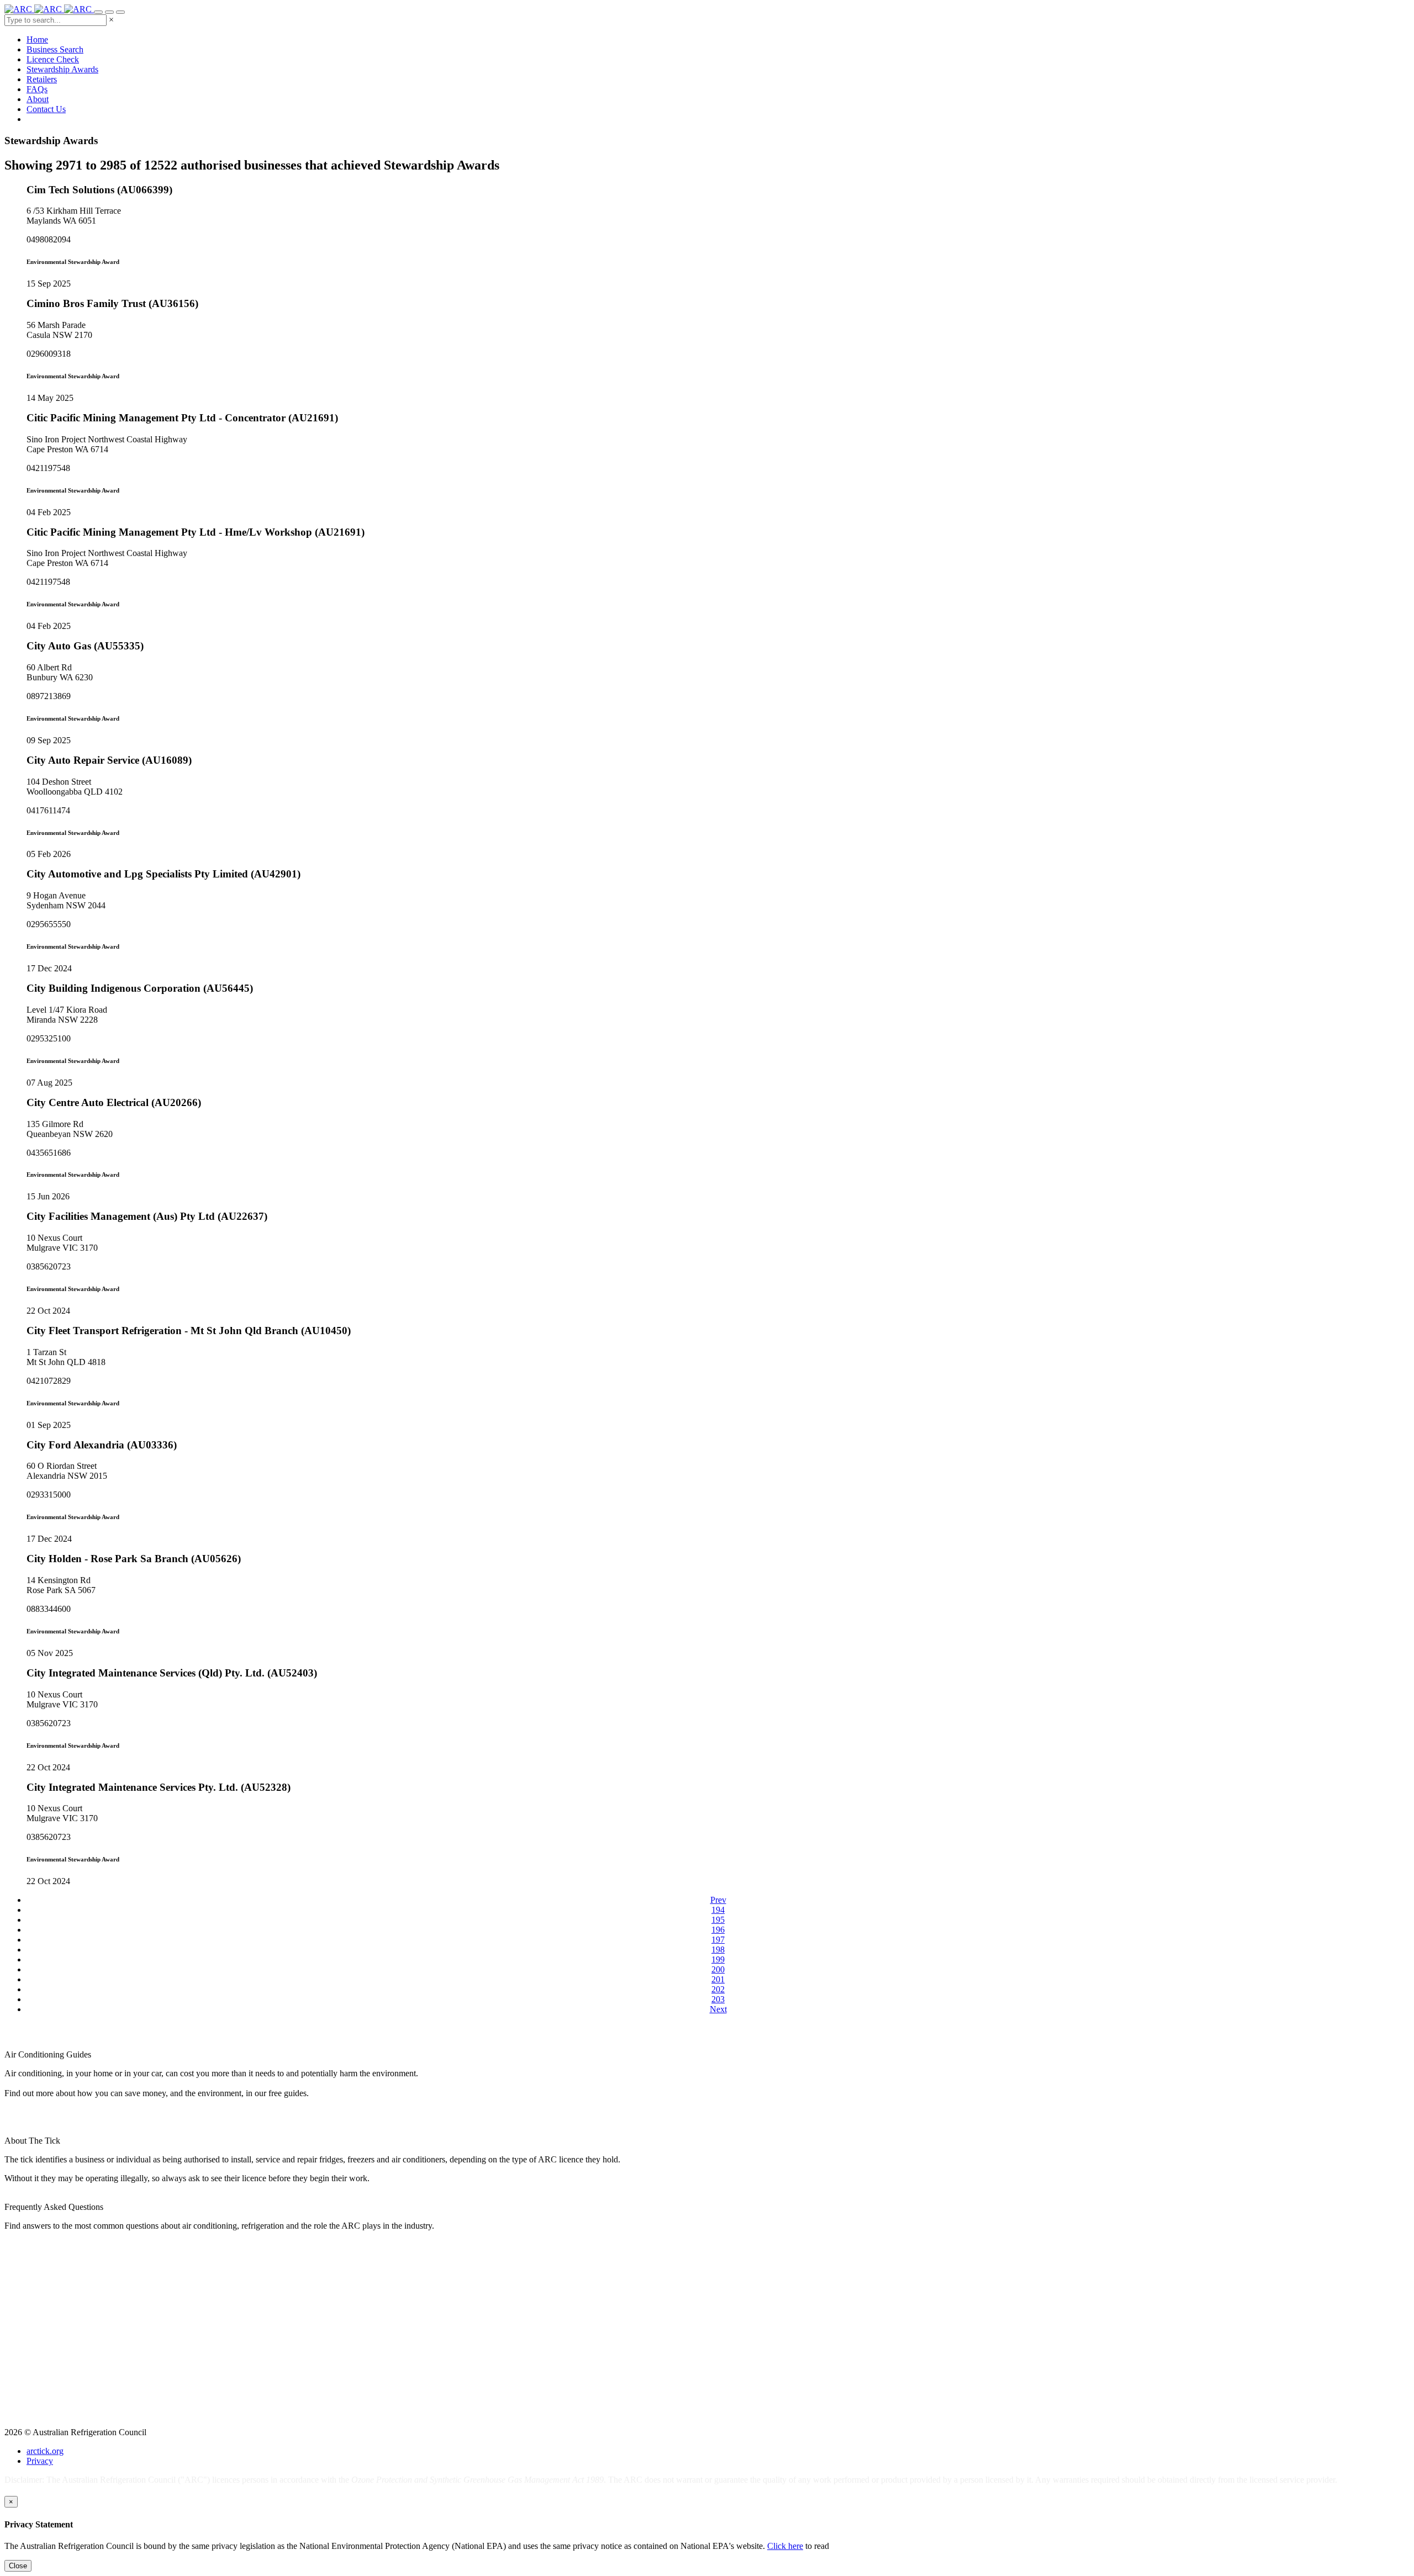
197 (718, 1940)
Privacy (40, 2461)
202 (718, 1989)
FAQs (37, 89)
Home (37, 39)
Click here (785, 2546)
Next (718, 2009)
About (38, 99)
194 (718, 1910)
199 (718, 1959)
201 (718, 1979)
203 (718, 1999)
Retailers (42, 79)
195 (718, 1920)
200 (718, 1969)
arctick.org (45, 2451)
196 (718, 1930)
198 (718, 1950)
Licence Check (53, 59)
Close (18, 2566)
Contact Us (46, 109)
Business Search (55, 49)
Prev (718, 1900)
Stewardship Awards (62, 69)
